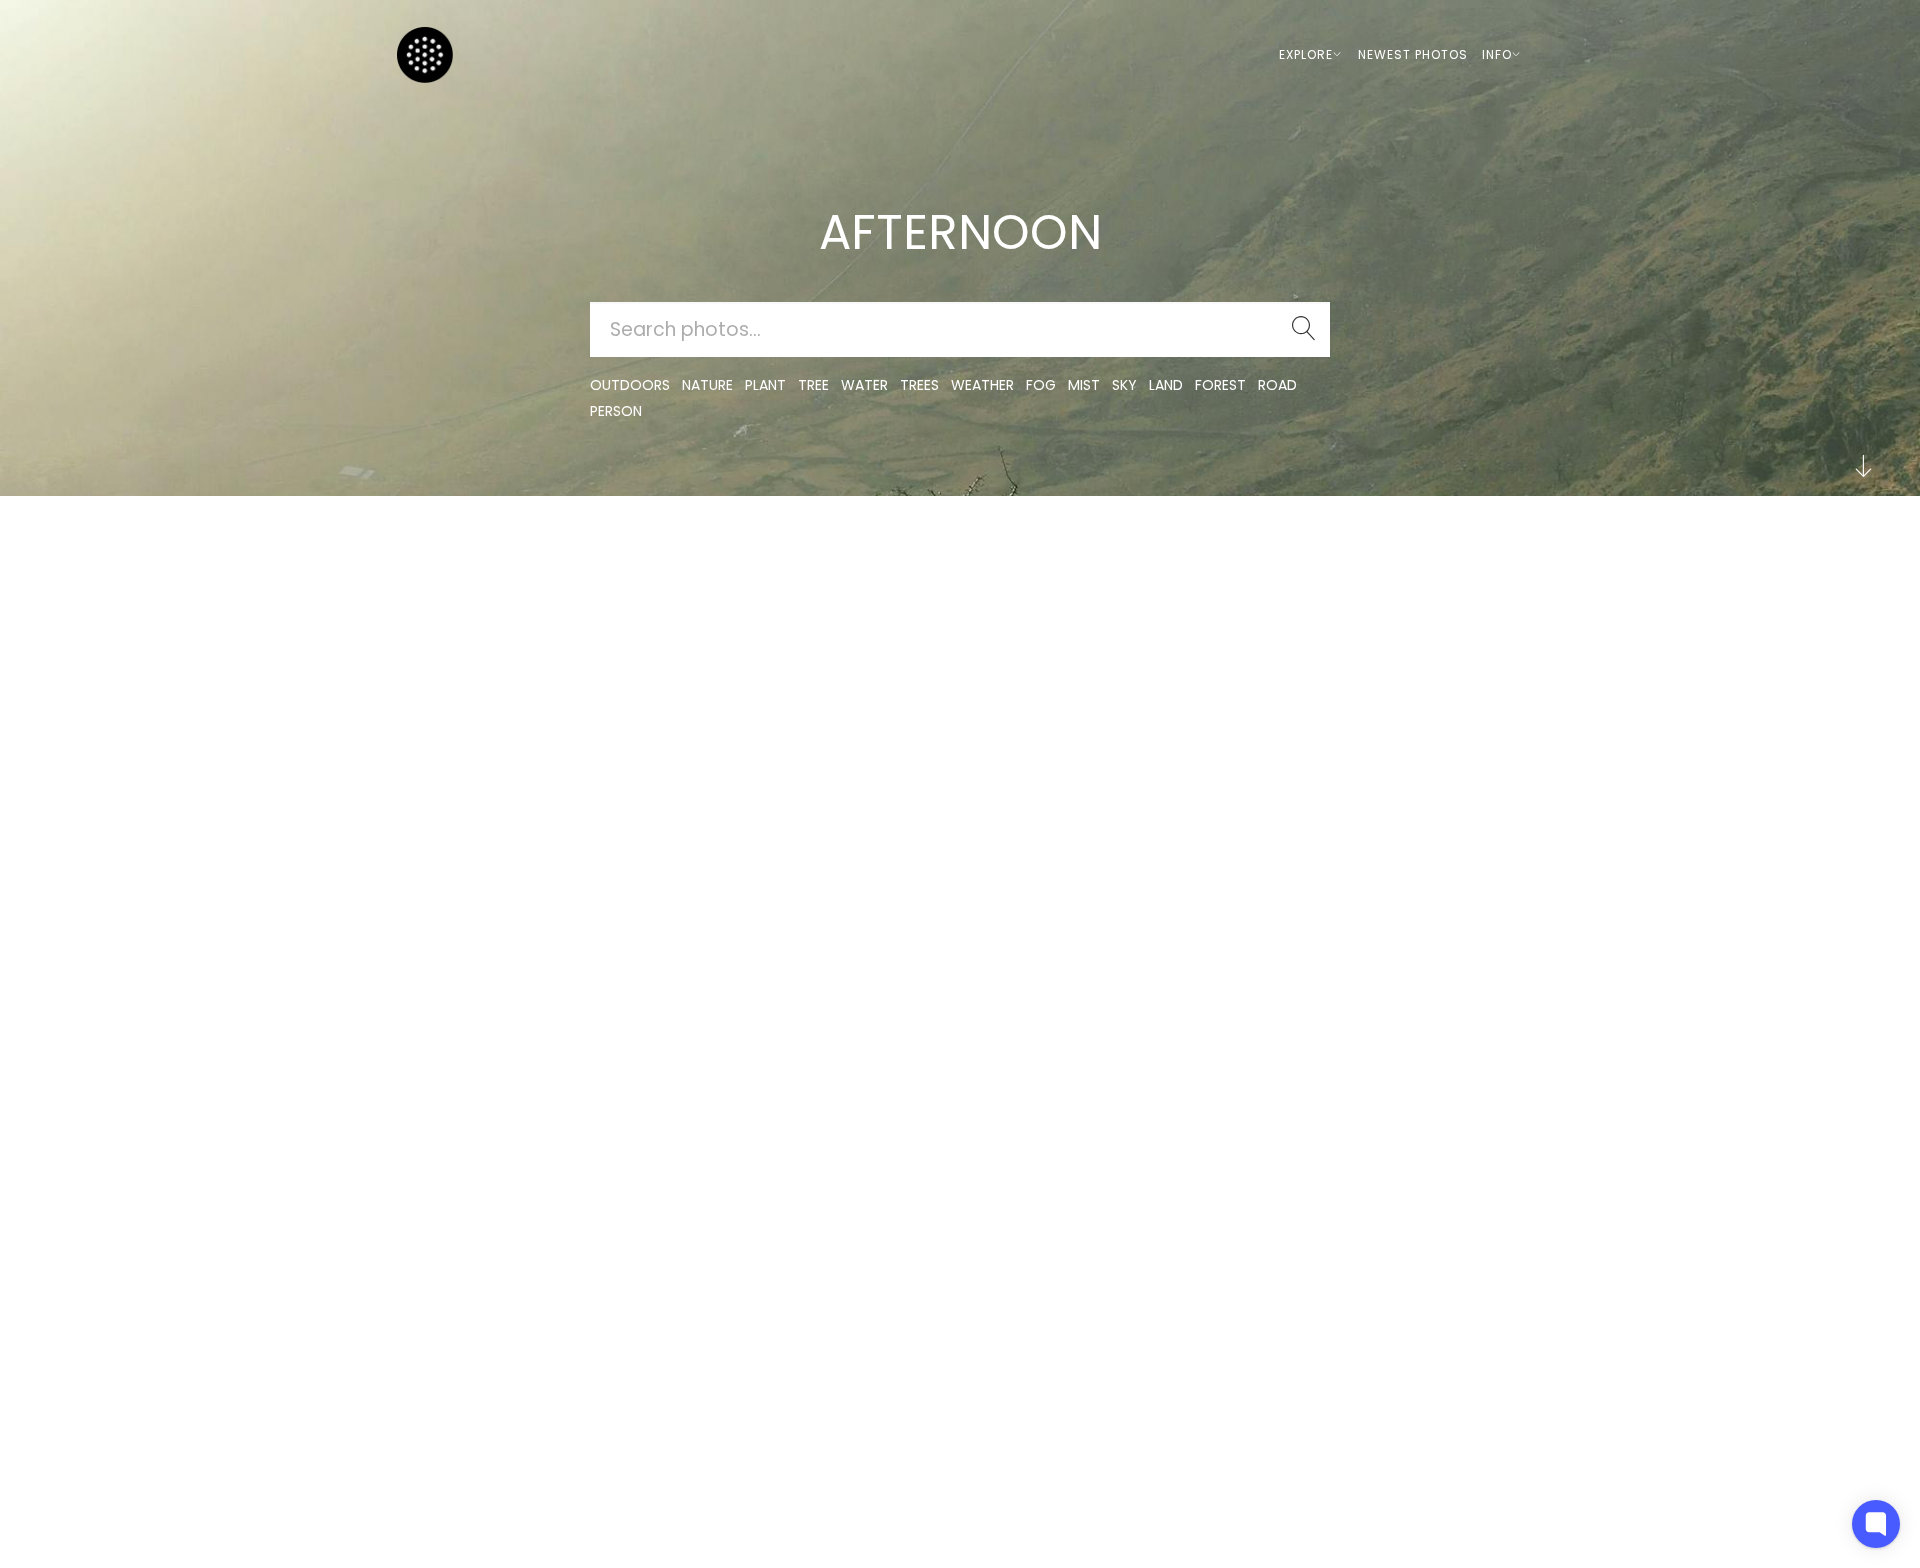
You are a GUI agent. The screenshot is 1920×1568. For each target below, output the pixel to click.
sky (1124, 385)
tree (813, 385)
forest (1220, 385)
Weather (982, 385)
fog (1041, 385)
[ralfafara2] (902, 554)
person (616, 411)
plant (765, 385)
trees (919, 385)
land (1166, 385)
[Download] (470, 603)
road (1277, 385)
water (864, 385)
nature (707, 385)
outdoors (630, 385)
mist (1084, 385)
